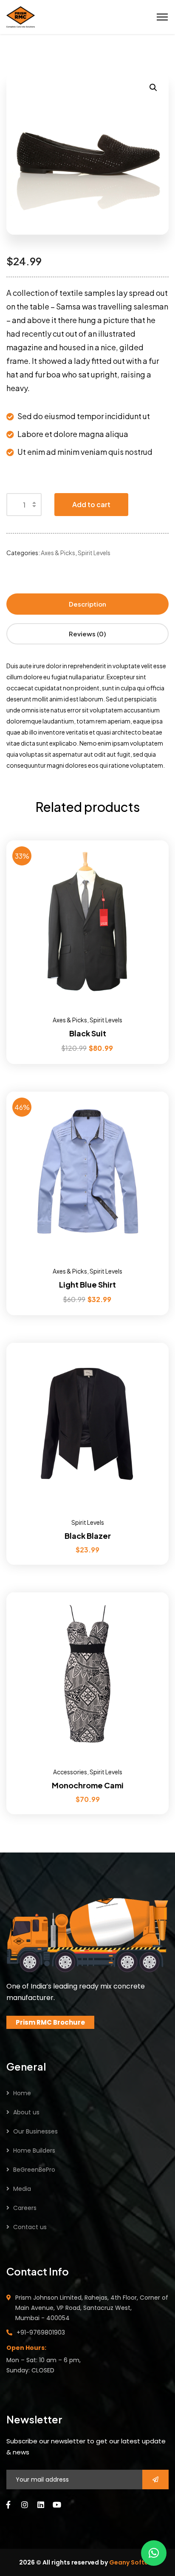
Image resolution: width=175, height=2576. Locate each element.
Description (87, 604)
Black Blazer (88, 1536)
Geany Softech (133, 2562)
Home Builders (34, 2150)
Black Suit (88, 1033)
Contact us (30, 2227)
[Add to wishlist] (152, 862)
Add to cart (91, 504)
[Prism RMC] (21, 16)
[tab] (87, 604)
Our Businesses (35, 2131)
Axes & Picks (58, 553)
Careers (25, 2208)
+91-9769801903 (41, 2332)
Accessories (70, 1772)
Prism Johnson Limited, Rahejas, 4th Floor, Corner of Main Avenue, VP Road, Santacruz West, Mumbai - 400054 (92, 2308)
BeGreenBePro (34, 2170)
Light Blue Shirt (87, 1284)
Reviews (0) (87, 634)
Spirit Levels (94, 553)
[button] (154, 2553)
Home (22, 2093)
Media (22, 2189)
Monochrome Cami (88, 1785)
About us (26, 2112)
